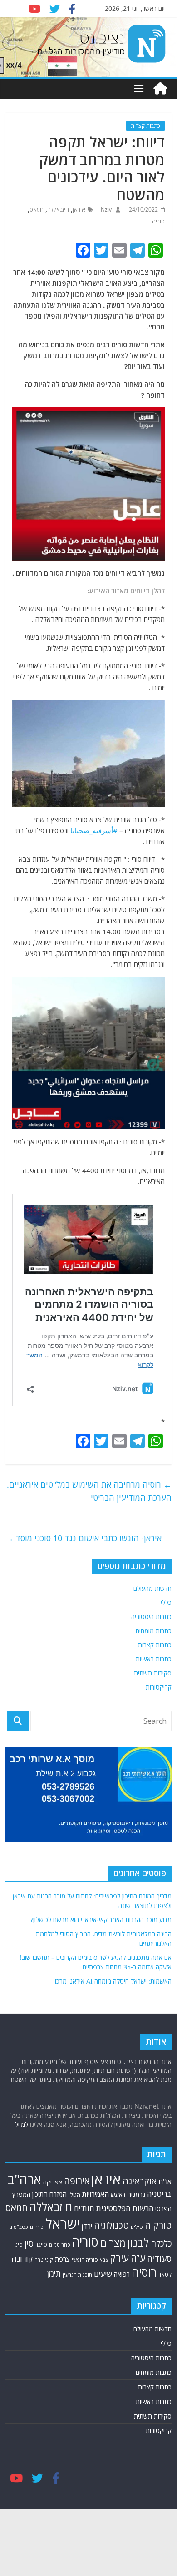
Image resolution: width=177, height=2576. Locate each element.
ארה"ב (25, 2179)
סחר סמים (60, 2245)
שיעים (103, 2274)
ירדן (87, 2226)
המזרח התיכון (49, 2194)
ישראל (63, 2224)
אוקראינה (140, 2181)
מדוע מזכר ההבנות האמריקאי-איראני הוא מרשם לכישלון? (101, 1920)
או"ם (165, 2181)
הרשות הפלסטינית (125, 2208)
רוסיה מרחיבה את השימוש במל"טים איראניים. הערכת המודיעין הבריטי (89, 1491)
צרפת (62, 2259)
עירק (119, 2258)
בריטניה (159, 2194)
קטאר (165, 2275)
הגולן (74, 2195)
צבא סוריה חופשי (90, 2260)
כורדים (37, 2227)
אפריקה (53, 2182)
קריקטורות (159, 1687)
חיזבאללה (58, 210)
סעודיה (159, 2258)
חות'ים (84, 2208)
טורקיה (158, 2225)
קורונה (22, 2258)
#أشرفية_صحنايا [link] (94, 830)
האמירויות (96, 2194)
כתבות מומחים (154, 1631)
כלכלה (161, 2243)
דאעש (118, 2194)
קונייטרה (44, 2260)
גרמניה (136, 2194)
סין (29, 2243)
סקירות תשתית (153, 1673)
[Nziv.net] (160, 89)
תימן (54, 2273)
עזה (138, 2258)
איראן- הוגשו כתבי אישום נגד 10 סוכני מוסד (84, 1538)
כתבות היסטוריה (151, 1617)
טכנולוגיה (111, 2225)
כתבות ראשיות (154, 1659)
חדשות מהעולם (152, 1588)
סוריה (158, 221)
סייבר (41, 2245)
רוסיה (144, 2272)
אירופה (77, 2181)
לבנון (138, 2242)
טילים (137, 2227)
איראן (79, 210)
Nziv (106, 210)
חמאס (37, 210)
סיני (18, 2245)
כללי (166, 1602)
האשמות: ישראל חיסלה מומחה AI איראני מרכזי (113, 1981)
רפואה (122, 2274)
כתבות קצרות (145, 126)
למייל (22, 2124)
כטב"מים (19, 2227)
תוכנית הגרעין (77, 2275)
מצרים (113, 2243)
